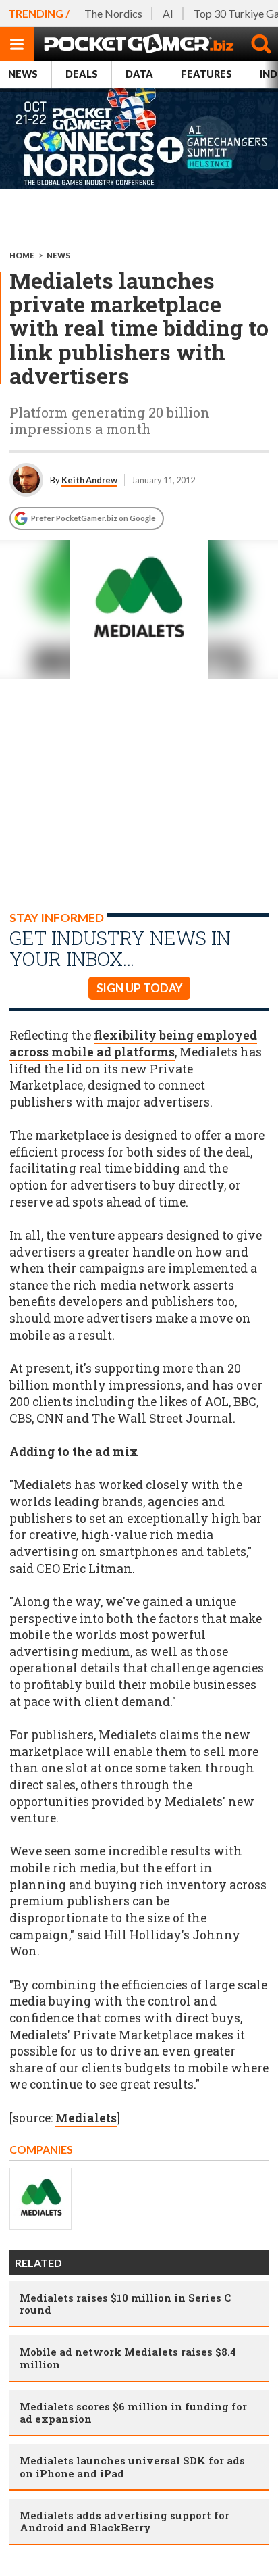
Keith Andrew (89, 480)
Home (22, 255)
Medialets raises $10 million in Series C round (125, 2304)
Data (139, 74)
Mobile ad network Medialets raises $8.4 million (128, 2358)
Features (206, 74)
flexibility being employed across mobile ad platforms (133, 1044)
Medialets (86, 2118)
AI (168, 13)
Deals (82, 74)
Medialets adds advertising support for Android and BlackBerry (124, 2521)
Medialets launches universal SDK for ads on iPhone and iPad (132, 2466)
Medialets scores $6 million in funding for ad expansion (133, 2412)
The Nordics (113, 13)
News (23, 74)
